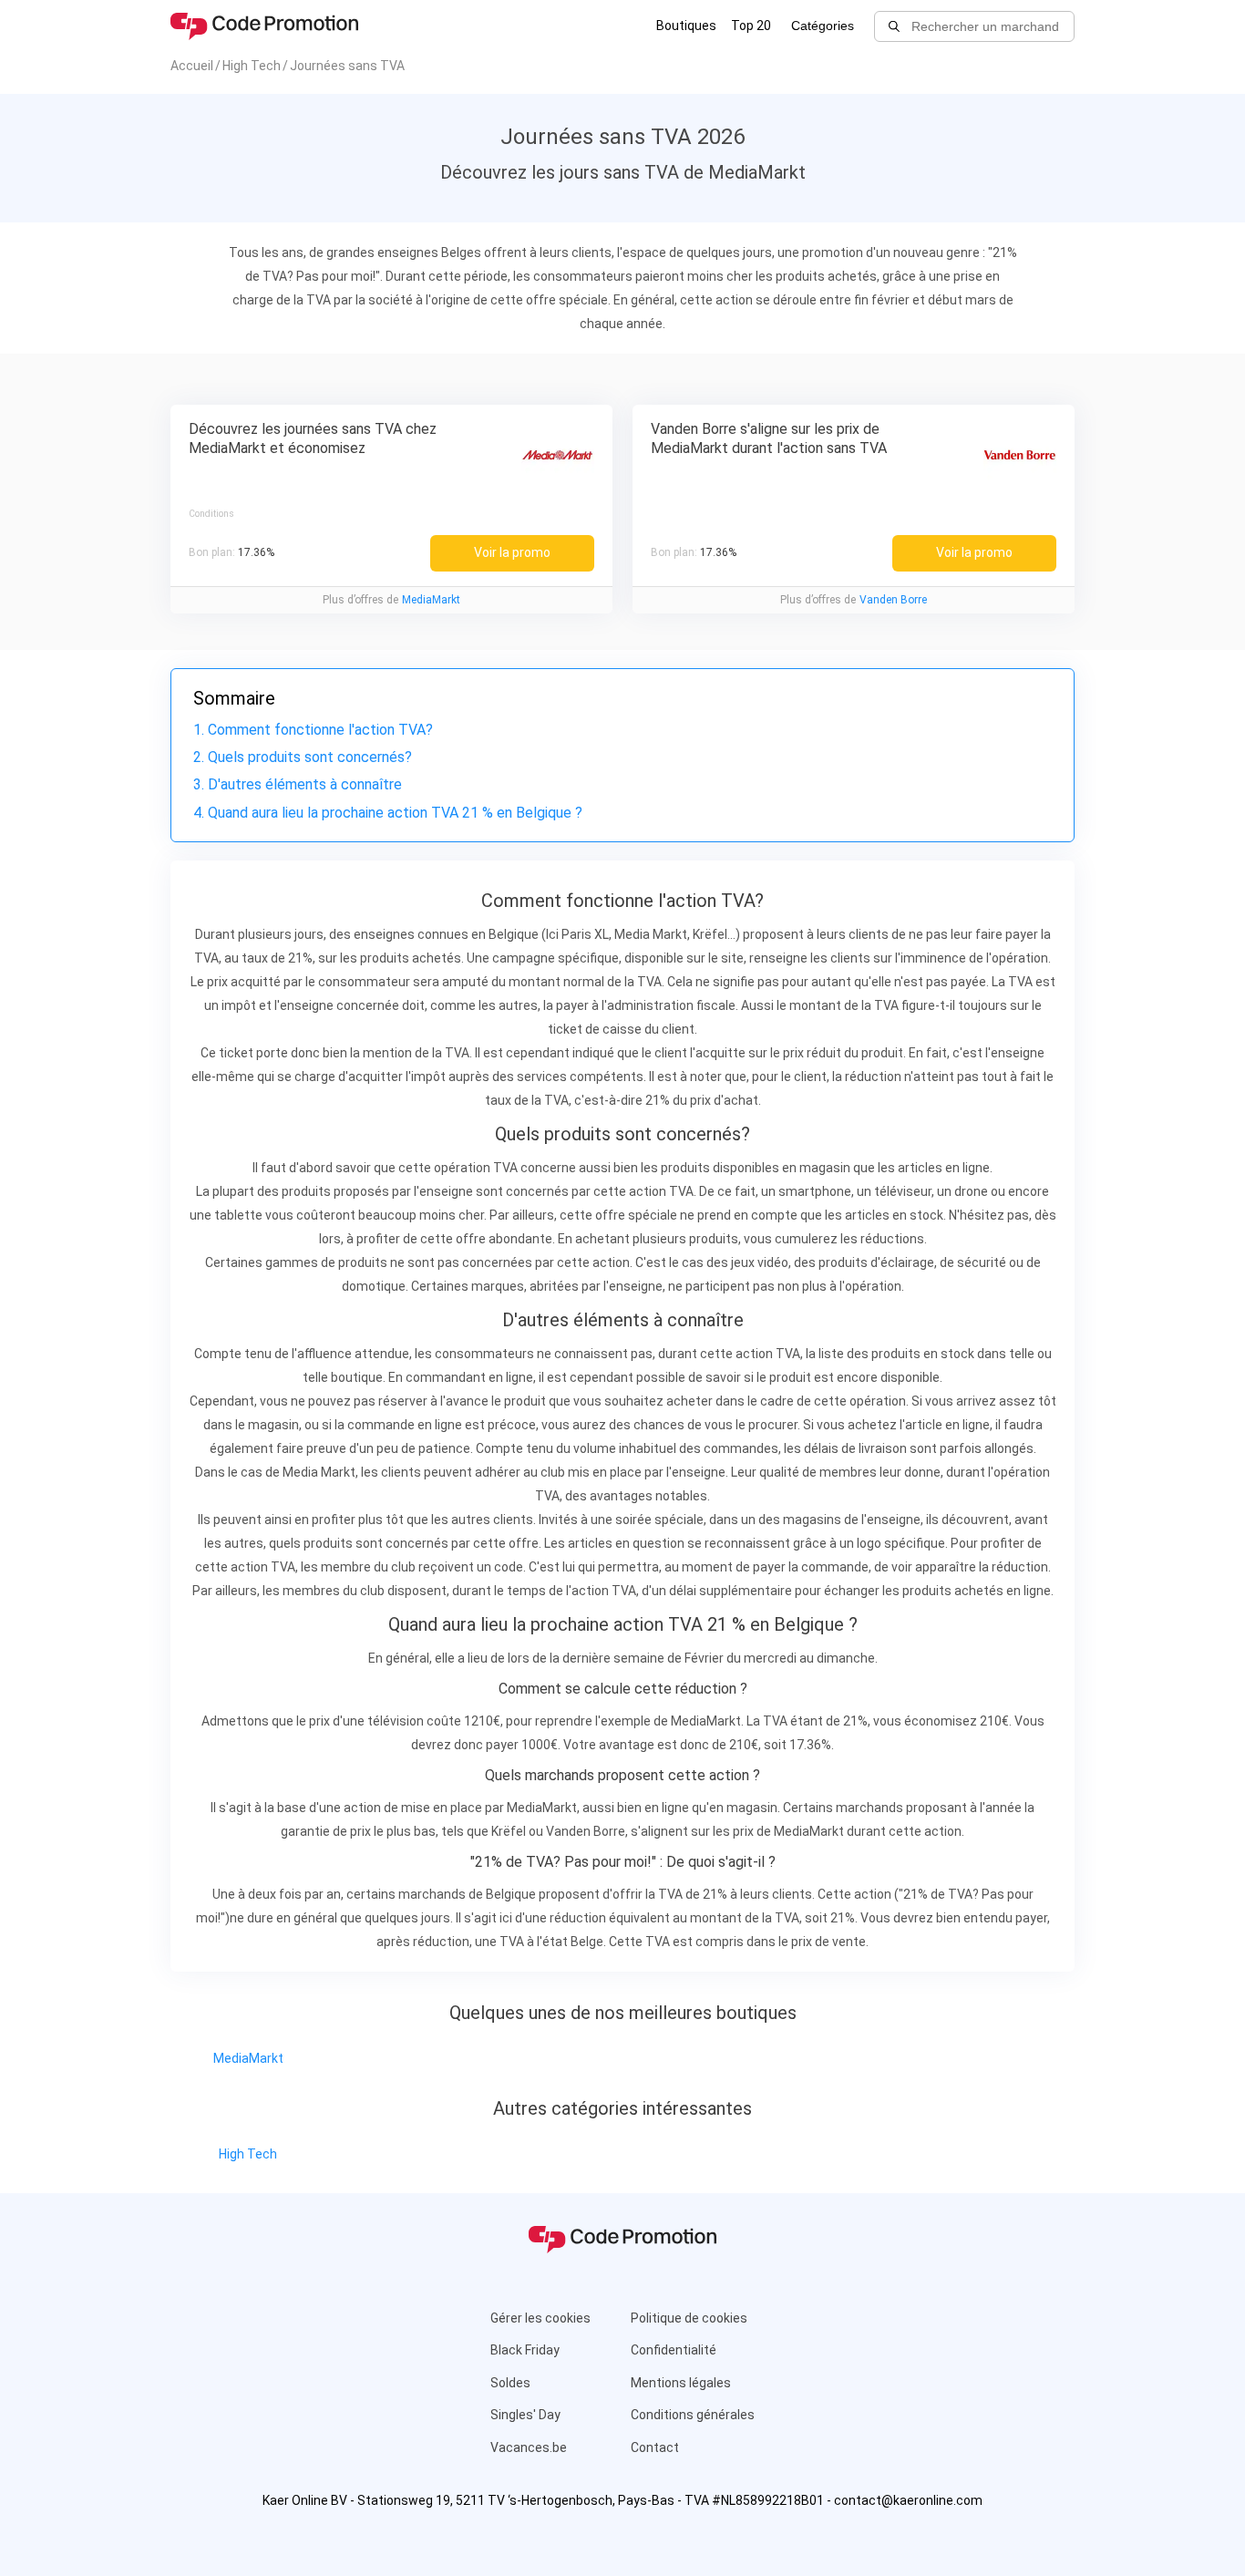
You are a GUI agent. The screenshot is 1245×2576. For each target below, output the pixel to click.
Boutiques (686, 26)
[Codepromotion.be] (264, 26)
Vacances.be (529, 2447)
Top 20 (751, 26)
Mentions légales (681, 2383)
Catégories (823, 26)
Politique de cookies (689, 2318)
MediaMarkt (431, 600)
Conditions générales (693, 2415)
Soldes (510, 2383)
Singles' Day (525, 2415)
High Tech (248, 2154)
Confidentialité (674, 2350)
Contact (655, 2447)
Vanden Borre (893, 600)
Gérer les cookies (540, 2318)
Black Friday (525, 2350)
